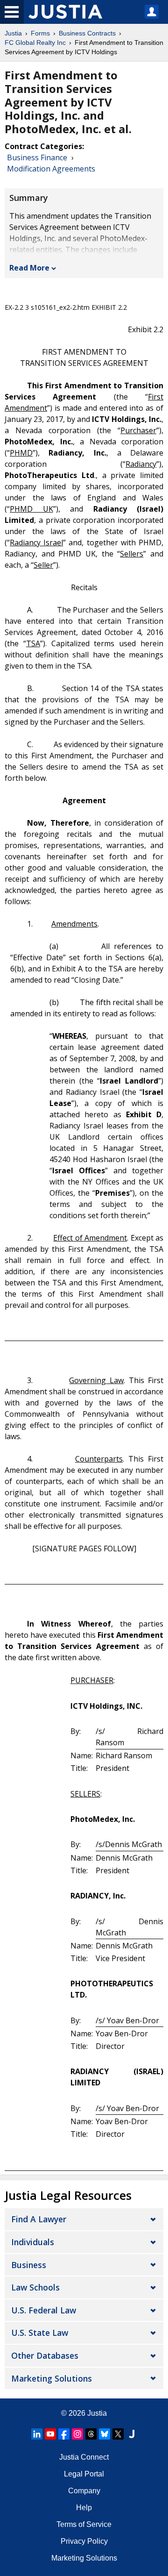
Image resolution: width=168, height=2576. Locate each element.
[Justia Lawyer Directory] (132, 2434)
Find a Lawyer (39, 2219)
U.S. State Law (40, 2333)
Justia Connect (84, 2457)
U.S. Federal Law (44, 2310)
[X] (118, 2434)
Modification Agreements (51, 169)
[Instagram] (77, 2434)
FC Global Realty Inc (35, 43)
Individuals (33, 2242)
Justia (13, 33)
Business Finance (37, 157)
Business (29, 2265)
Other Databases (45, 2355)
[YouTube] (50, 2434)
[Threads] (91, 2434)
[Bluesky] (105, 2434)
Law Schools (35, 2287)
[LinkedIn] (37, 2434)
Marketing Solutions (52, 2378)
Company (84, 2491)
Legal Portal (84, 2474)
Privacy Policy (84, 2541)
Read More (29, 268)
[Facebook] (64, 2434)
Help (84, 2508)
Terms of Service (84, 2524)
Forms (40, 33)
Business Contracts (87, 33)
